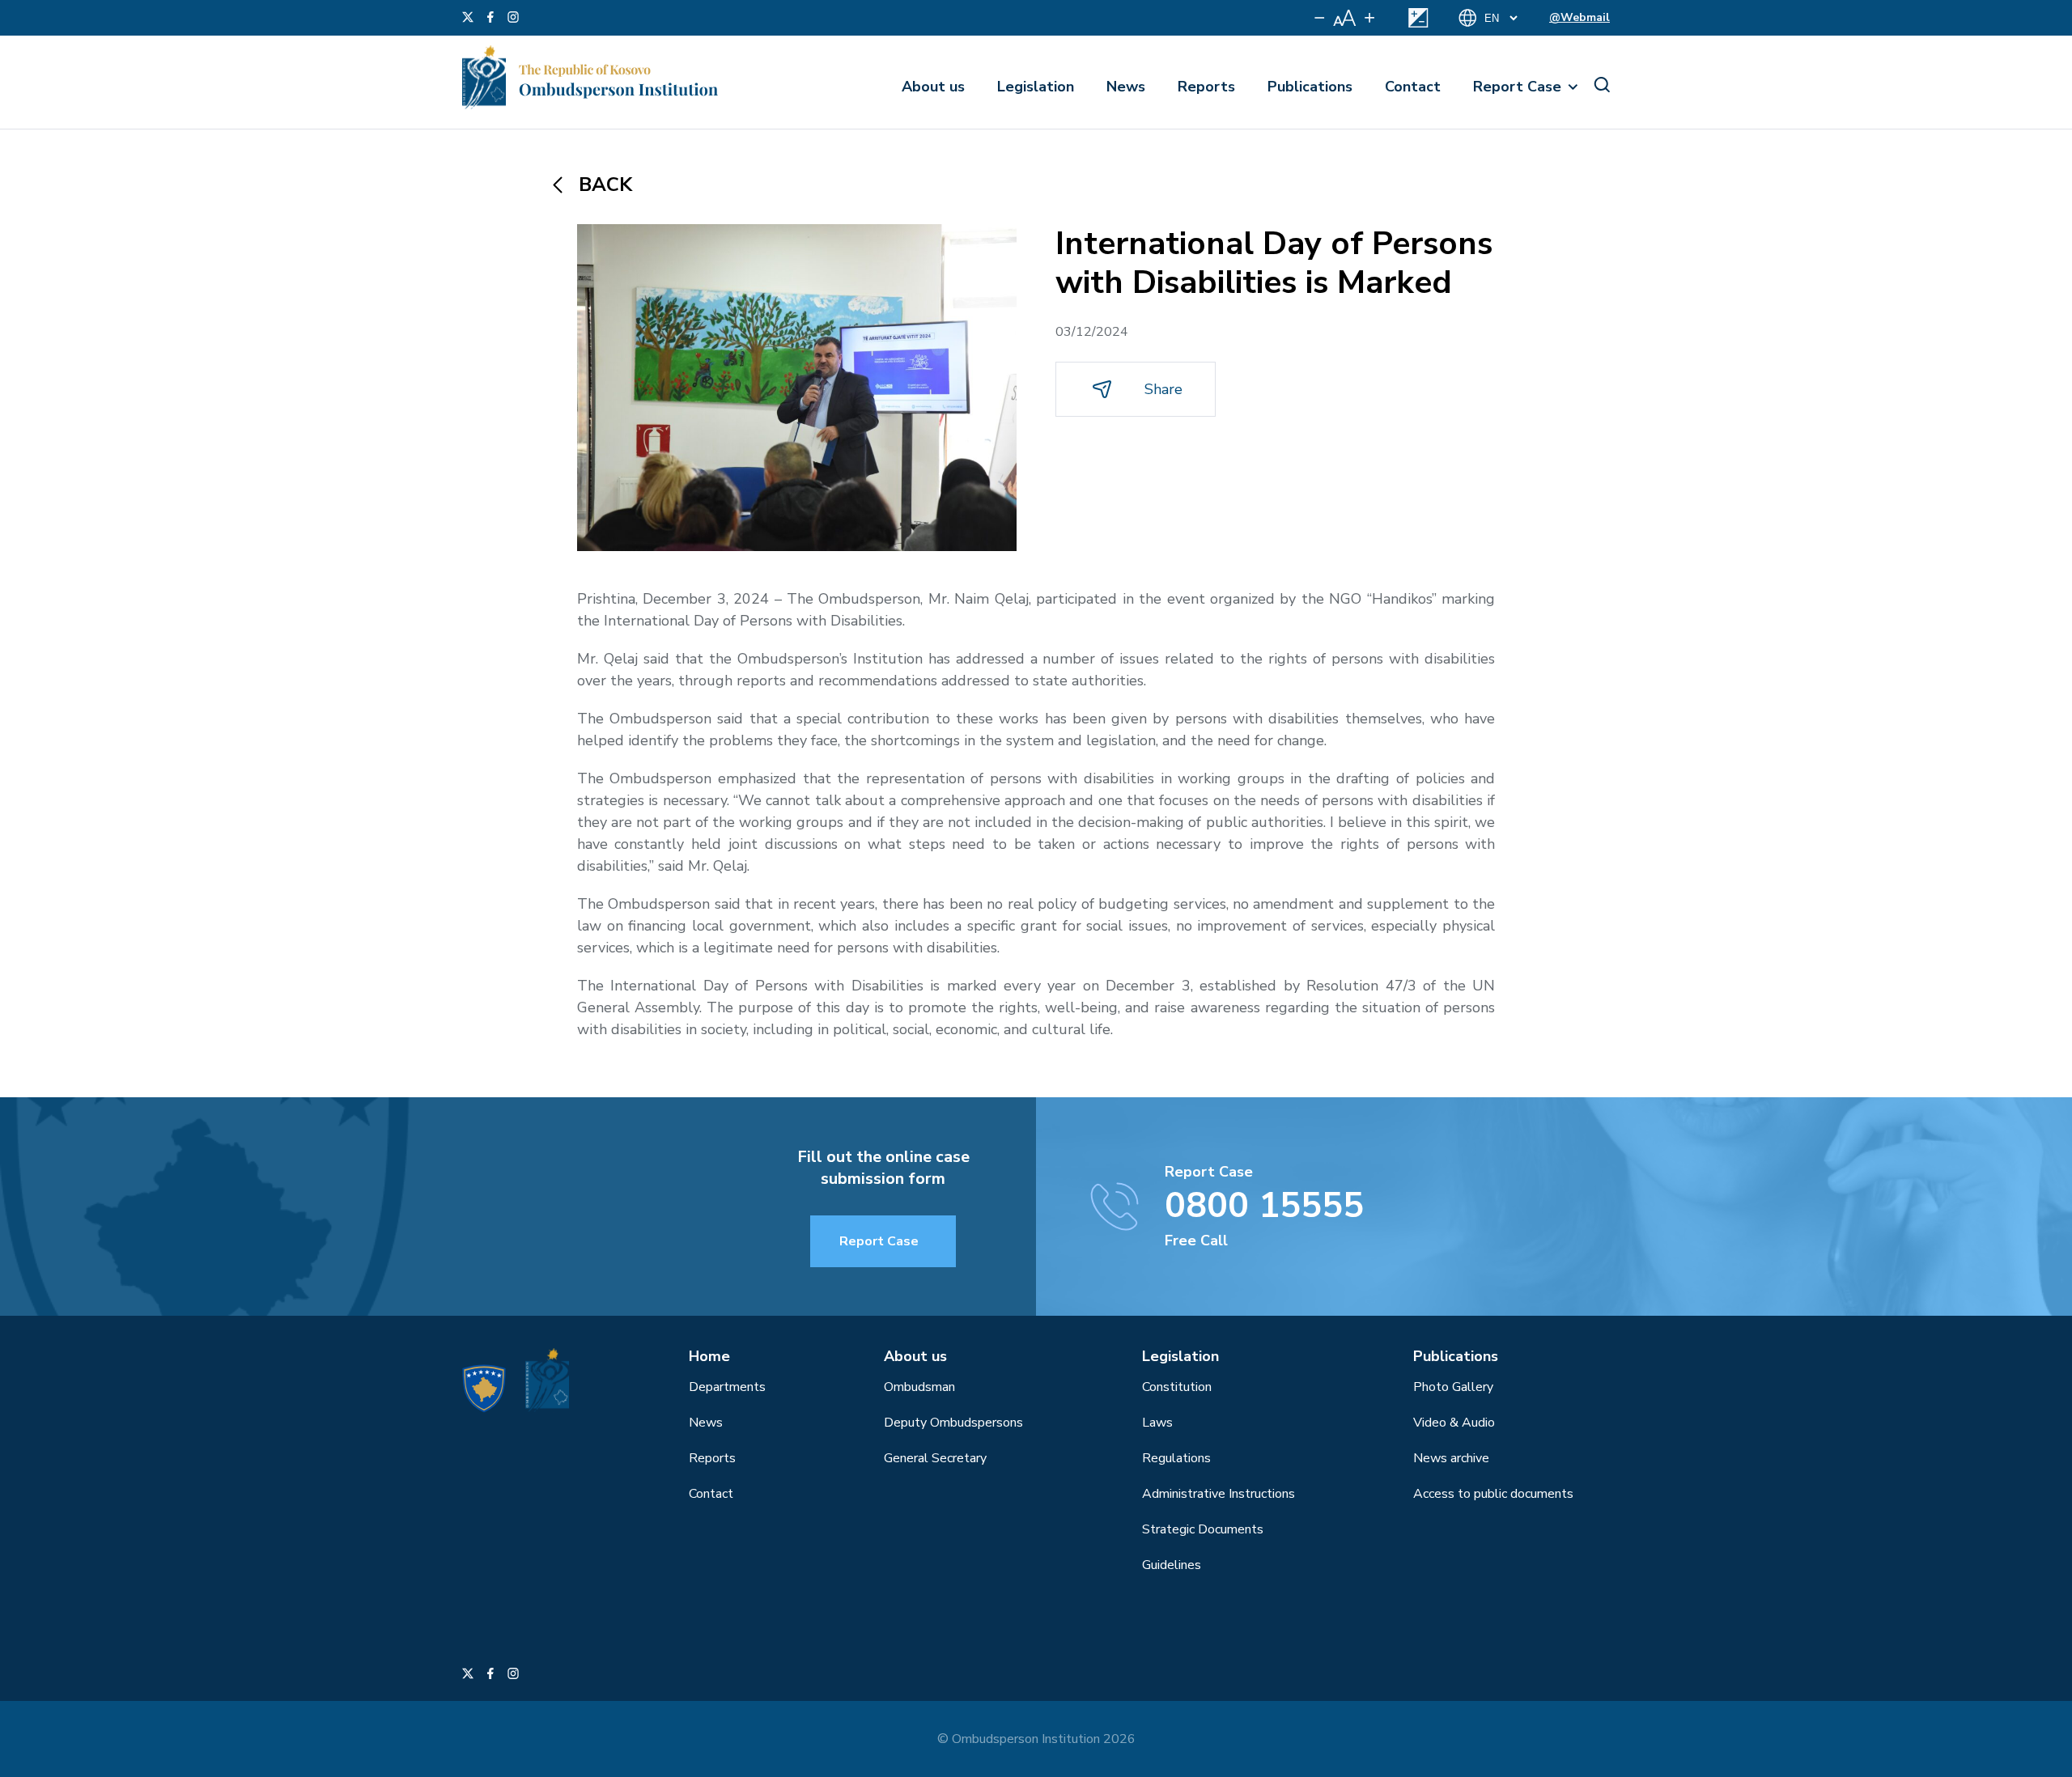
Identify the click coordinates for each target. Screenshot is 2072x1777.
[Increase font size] (1369, 18)
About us (933, 87)
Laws (1157, 1423)
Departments (727, 1387)
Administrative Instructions (1219, 1494)
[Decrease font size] (1320, 18)
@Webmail (1579, 17)
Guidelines (1172, 1565)
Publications (1310, 87)
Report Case (1517, 87)
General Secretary (935, 1458)
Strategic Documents (1203, 1529)
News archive (1451, 1458)
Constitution (1177, 1387)
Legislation (1036, 87)
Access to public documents (1493, 1494)
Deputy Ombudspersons (953, 1423)
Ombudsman (919, 1387)
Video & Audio (1454, 1423)
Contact (1413, 87)
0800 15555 (1264, 1206)
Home (709, 1356)
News (1126, 87)
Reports (1206, 87)
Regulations (1176, 1458)
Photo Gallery (1453, 1387)
